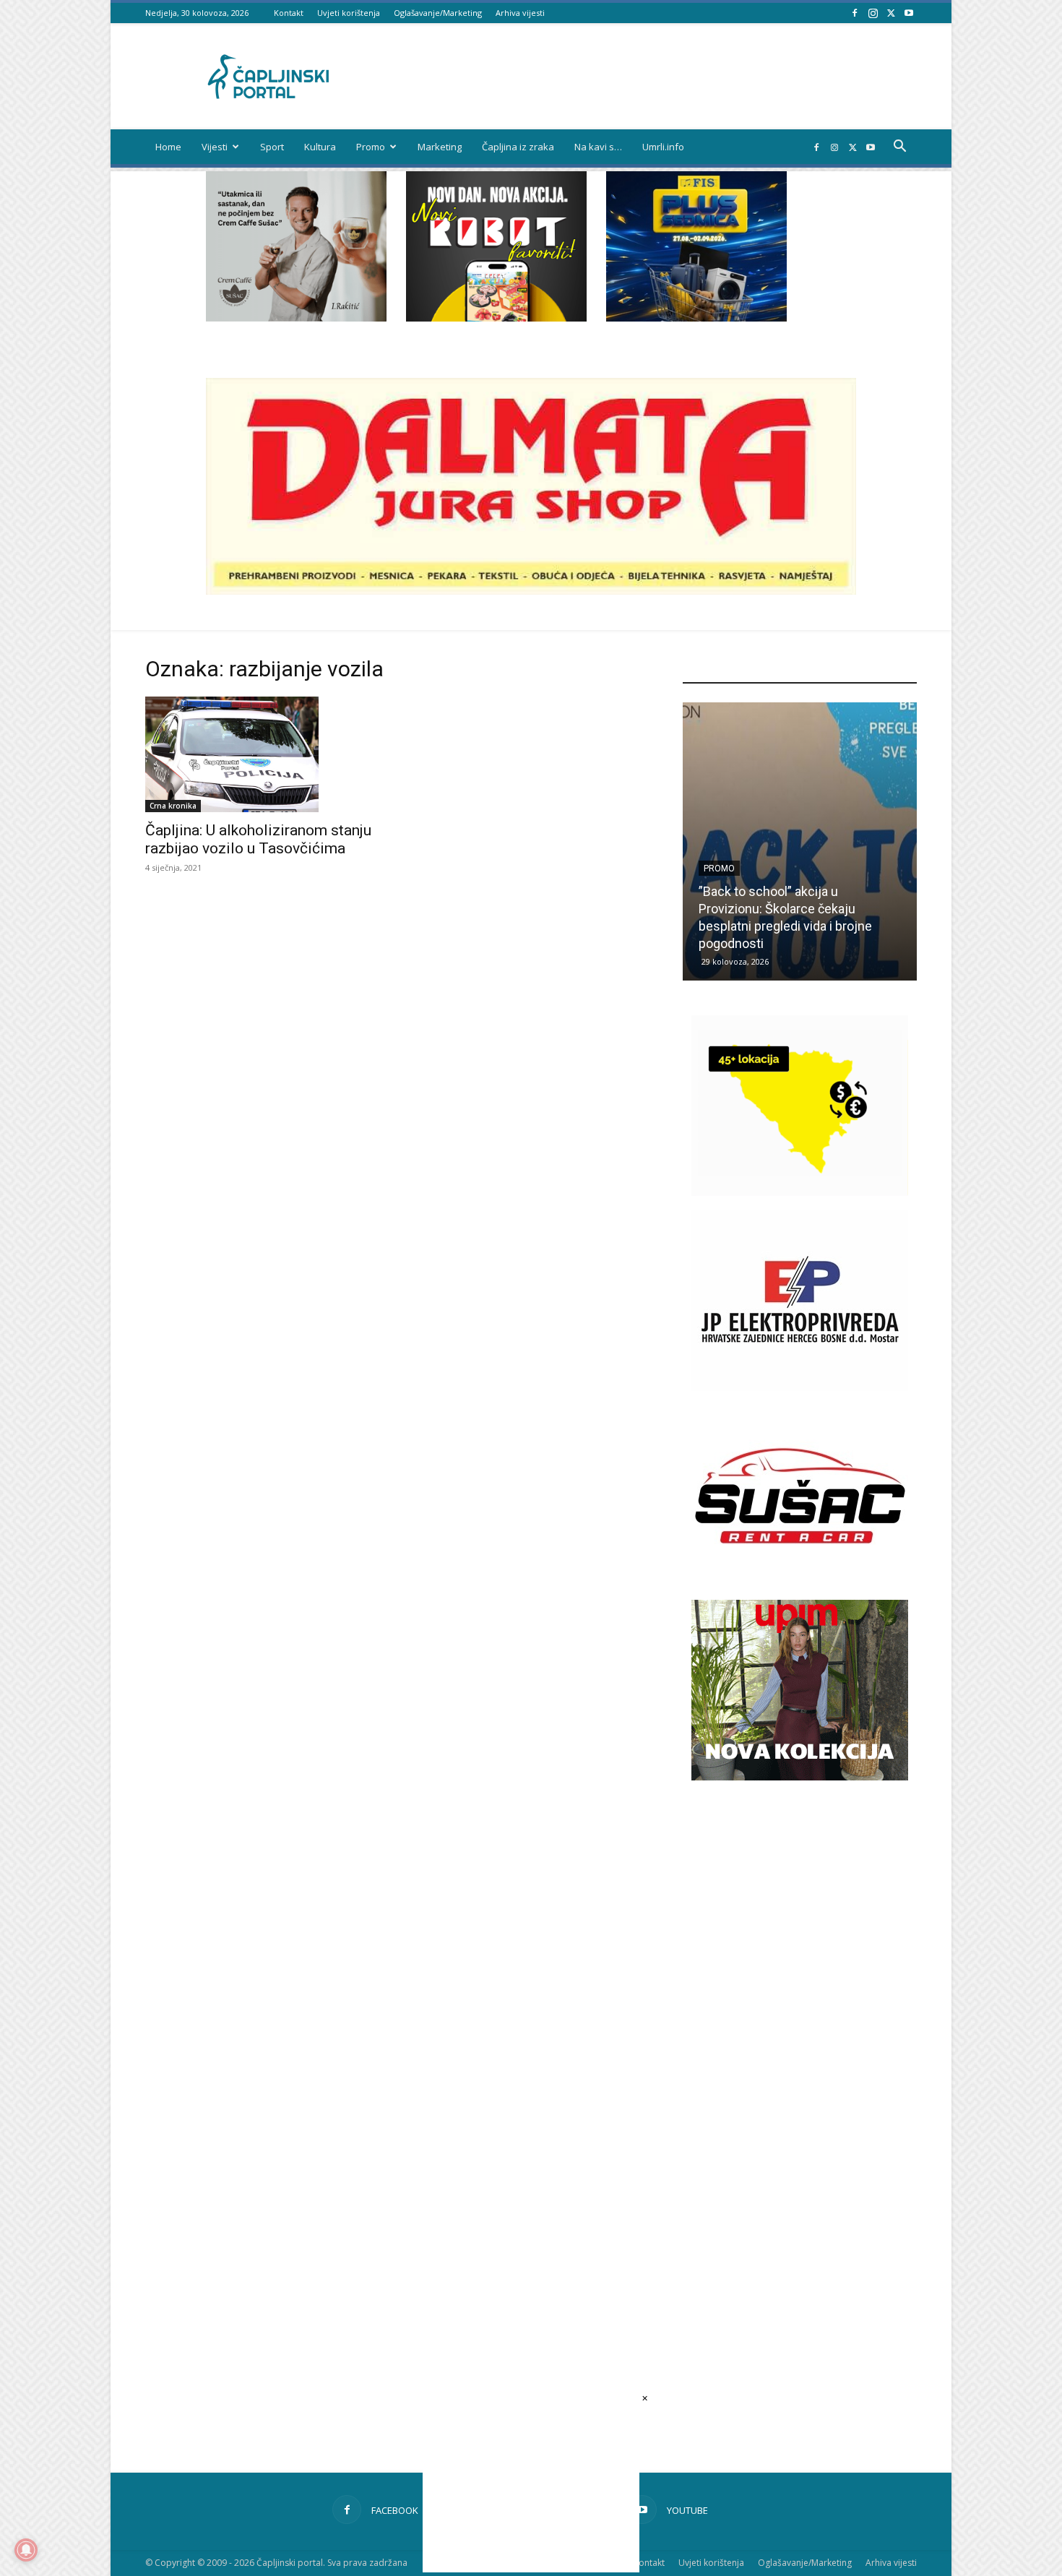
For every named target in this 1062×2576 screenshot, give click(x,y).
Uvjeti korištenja (349, 13)
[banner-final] (800, 1776)
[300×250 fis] (696, 246)
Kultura (320, 147)
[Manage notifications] (26, 2550)
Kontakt (289, 13)
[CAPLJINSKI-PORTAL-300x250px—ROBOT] (496, 318)
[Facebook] (855, 13)
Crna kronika (173, 806)
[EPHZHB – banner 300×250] (800, 1387)
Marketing (440, 147)
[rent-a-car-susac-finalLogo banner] (800, 1582)
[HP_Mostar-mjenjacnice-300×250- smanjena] (800, 1192)
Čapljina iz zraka (518, 147)
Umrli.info (663, 147)
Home (168, 147)
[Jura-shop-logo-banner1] (531, 591)
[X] (891, 13)
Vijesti (215, 147)
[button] (899, 148)
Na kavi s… (598, 147)
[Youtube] (909, 13)
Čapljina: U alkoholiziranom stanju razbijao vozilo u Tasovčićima (258, 839)
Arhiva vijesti (520, 13)
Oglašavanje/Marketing (438, 13)
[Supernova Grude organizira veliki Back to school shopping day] (800, 841)
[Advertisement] (800, 2054)
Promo (371, 147)
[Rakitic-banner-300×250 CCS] (296, 318)
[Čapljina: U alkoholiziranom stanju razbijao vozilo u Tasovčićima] (262, 754)
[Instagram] (873, 13)
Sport (272, 147)
